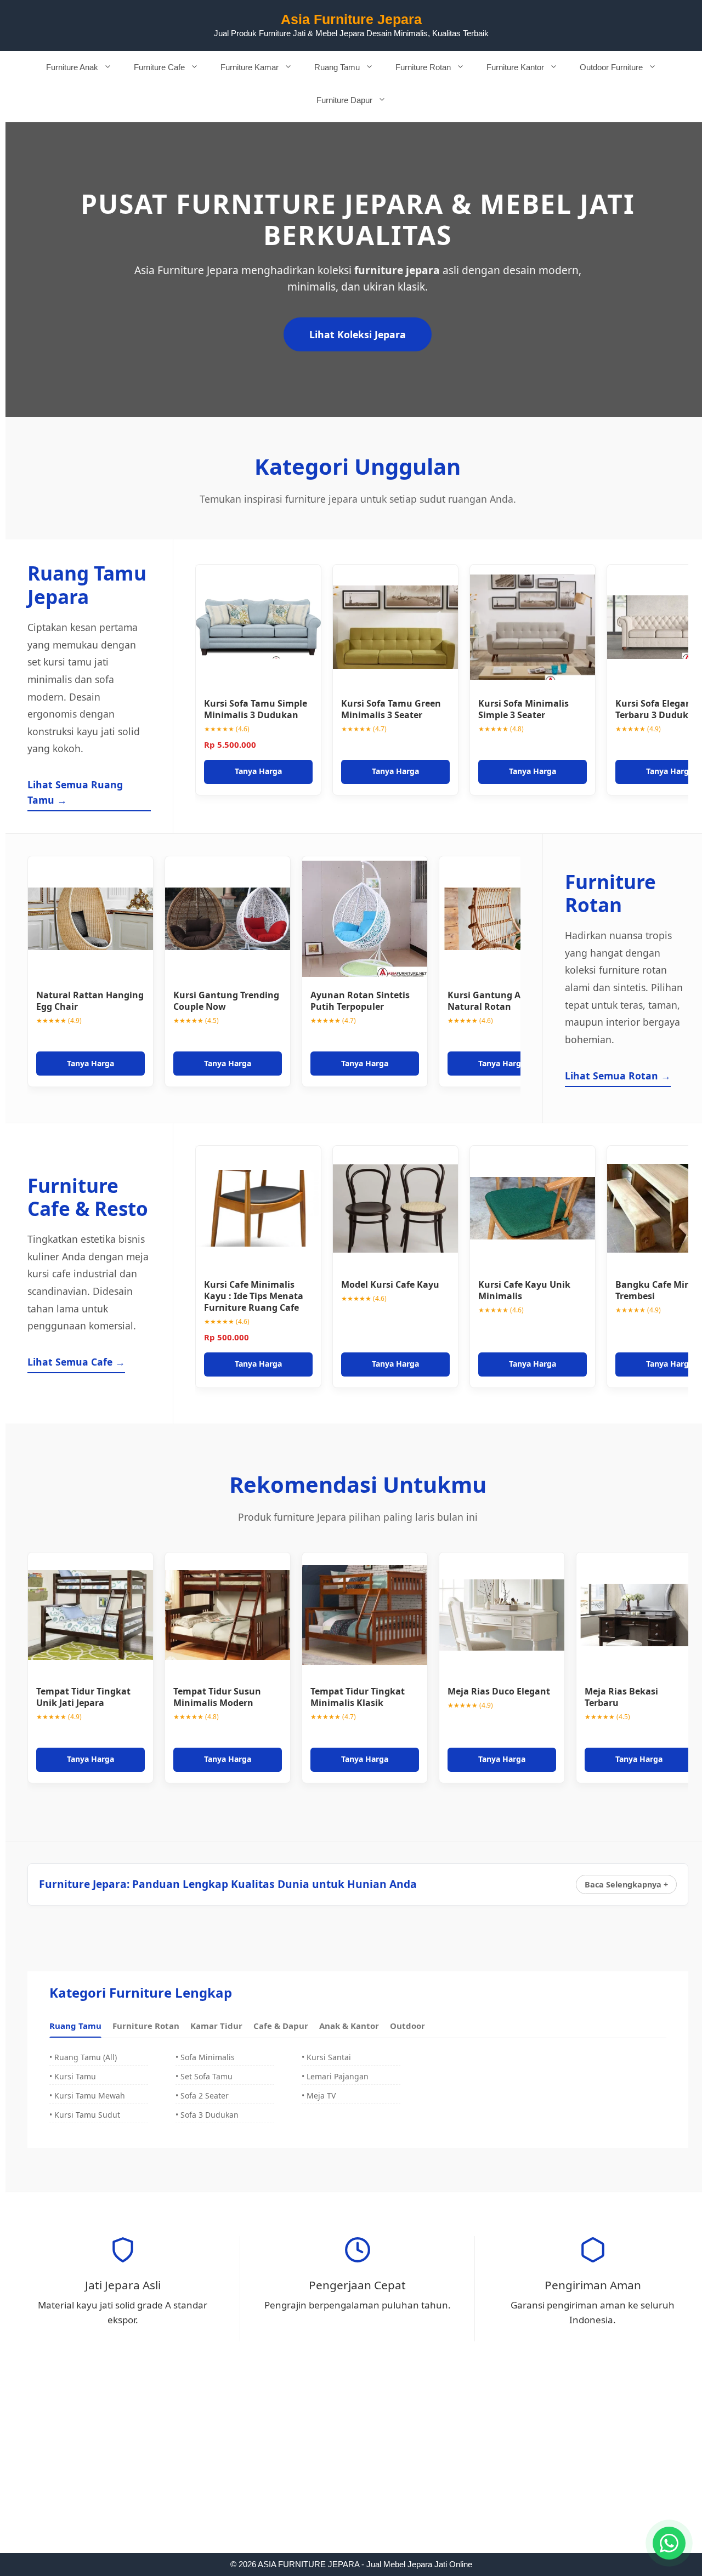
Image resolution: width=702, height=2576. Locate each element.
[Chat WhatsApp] (669, 2543)
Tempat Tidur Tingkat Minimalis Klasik (358, 1697)
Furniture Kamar (250, 67)
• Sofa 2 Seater (202, 2096)
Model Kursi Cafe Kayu (390, 1284)
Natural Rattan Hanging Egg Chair (90, 1001)
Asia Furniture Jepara (351, 19)
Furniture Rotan (423, 67)
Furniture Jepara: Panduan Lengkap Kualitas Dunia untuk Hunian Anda (228, 1884)
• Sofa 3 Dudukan (207, 2115)
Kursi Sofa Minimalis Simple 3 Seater (523, 709)
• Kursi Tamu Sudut (85, 2115)
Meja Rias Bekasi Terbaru (621, 1697)
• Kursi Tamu (73, 2076)
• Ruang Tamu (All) (83, 2057)
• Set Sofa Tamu (204, 2076)
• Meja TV (319, 2096)
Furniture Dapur (344, 100)
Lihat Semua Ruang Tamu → (75, 792)
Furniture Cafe (159, 67)
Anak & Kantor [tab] (349, 2026)
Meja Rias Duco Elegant (499, 1691)
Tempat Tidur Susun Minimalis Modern (217, 1697)
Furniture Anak (72, 67)
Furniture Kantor (515, 67)
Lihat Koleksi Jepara (358, 334)
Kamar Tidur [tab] (216, 2026)
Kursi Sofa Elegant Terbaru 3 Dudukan (658, 709)
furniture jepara (397, 270)
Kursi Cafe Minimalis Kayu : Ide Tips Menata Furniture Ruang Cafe (254, 1296)
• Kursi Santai (326, 2057)
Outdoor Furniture (611, 67)
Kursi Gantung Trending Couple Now (226, 1001)
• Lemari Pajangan (335, 2076)
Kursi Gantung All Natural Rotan (487, 1001)
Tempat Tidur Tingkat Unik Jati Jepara (83, 1697)
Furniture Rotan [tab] (146, 2026)
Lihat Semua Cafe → (76, 1362)
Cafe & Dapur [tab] (281, 2026)
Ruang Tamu (337, 67)
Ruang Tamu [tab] (75, 2026)
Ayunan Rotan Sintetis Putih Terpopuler (360, 1001)
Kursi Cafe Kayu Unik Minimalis (524, 1290)
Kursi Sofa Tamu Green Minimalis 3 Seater (391, 709)
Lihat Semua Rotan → (618, 1076)
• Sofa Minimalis (205, 2057)
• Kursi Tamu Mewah (87, 2096)
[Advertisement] (351, 2472)
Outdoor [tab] (407, 2026)
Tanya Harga (258, 771)
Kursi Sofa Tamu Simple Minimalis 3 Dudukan (256, 709)
